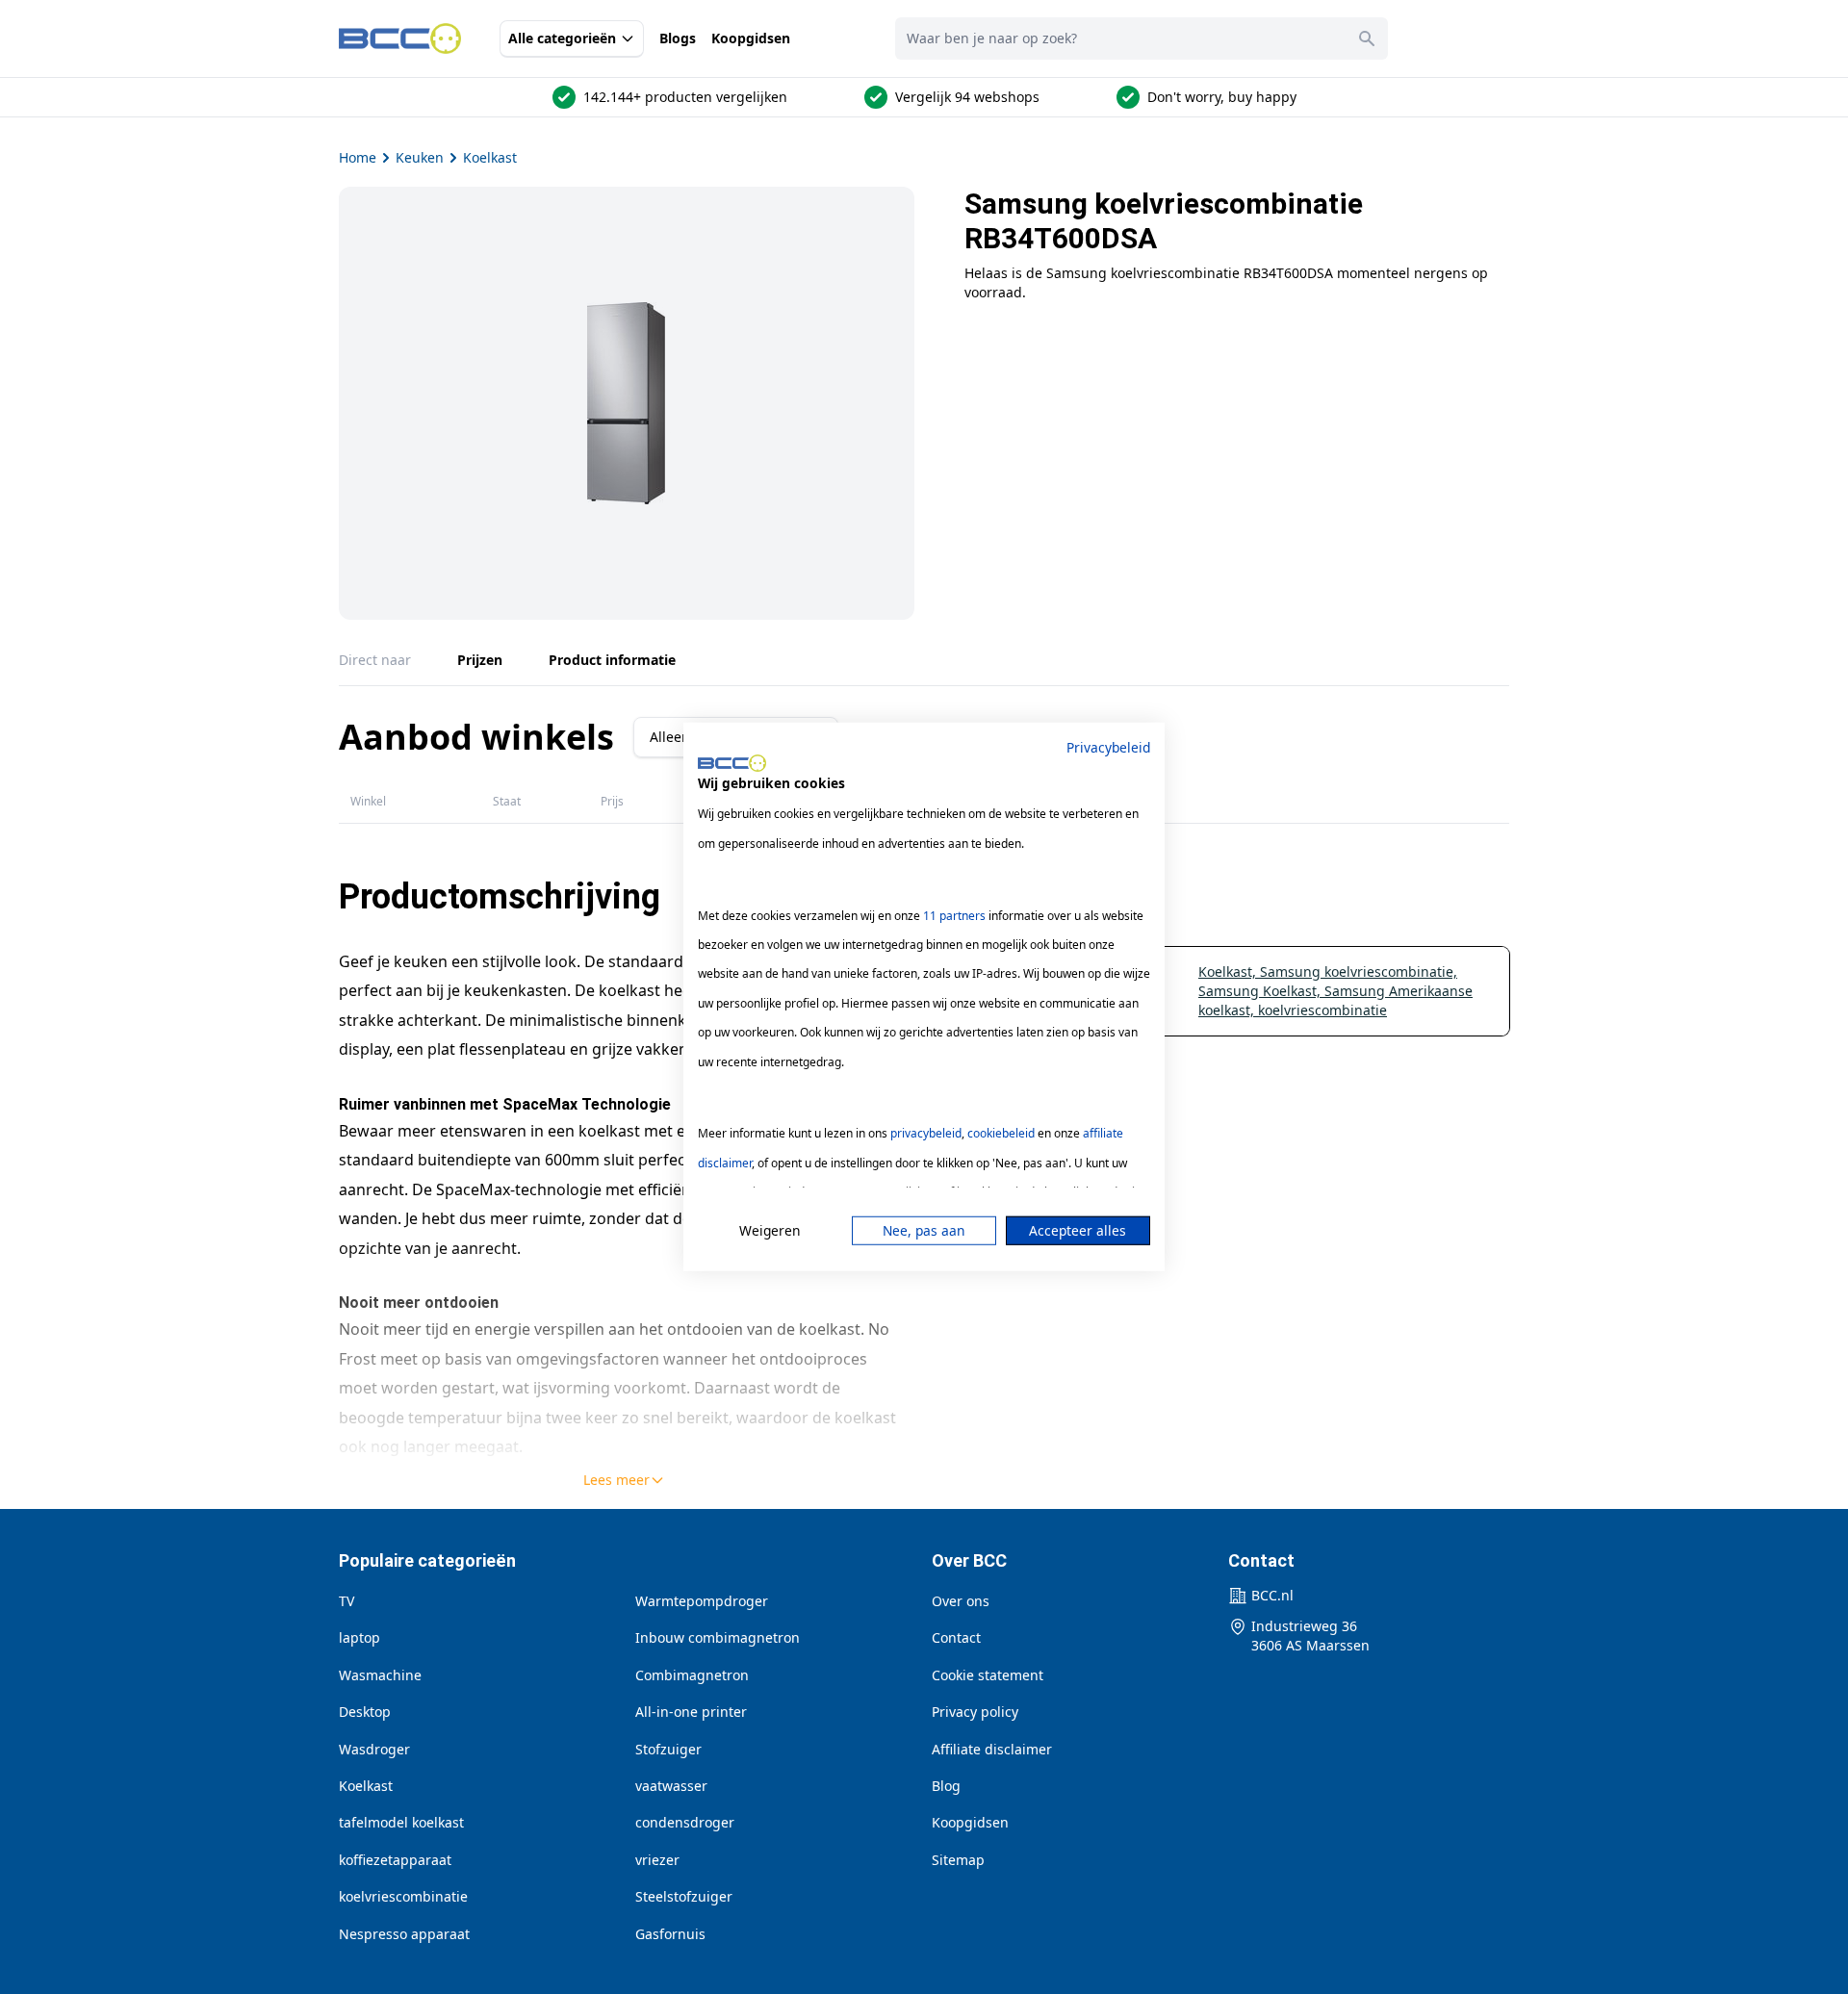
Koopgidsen (751, 38)
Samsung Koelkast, (1261, 991)
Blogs (678, 38)
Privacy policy (975, 1712)
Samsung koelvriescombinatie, (1359, 971)
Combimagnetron (692, 1675)
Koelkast (490, 157)
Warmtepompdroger (702, 1601)
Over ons (961, 1601)
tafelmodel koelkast (401, 1822)
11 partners (954, 915)
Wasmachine (380, 1675)
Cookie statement (988, 1675)
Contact (956, 1637)
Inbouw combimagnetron (718, 1637)
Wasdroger (374, 1749)
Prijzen (480, 660)
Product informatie (612, 660)
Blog (946, 1786)
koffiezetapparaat (395, 1860)
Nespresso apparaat (404, 1934)
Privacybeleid (1108, 747)
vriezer (657, 1860)
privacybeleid (926, 1133)
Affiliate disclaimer (992, 1749)
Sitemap (958, 1860)
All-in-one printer (691, 1712)
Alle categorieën (562, 38)
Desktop (365, 1712)
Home (358, 157)
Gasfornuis (670, 1934)
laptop (359, 1637)
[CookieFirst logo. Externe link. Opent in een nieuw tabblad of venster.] (732, 763)
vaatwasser (671, 1786)
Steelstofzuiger (684, 1896)
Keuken (420, 157)
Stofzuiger (668, 1749)
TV (346, 1601)
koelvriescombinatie (1322, 1010)
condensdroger (685, 1822)
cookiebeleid (1001, 1133)
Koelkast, (1229, 971)
